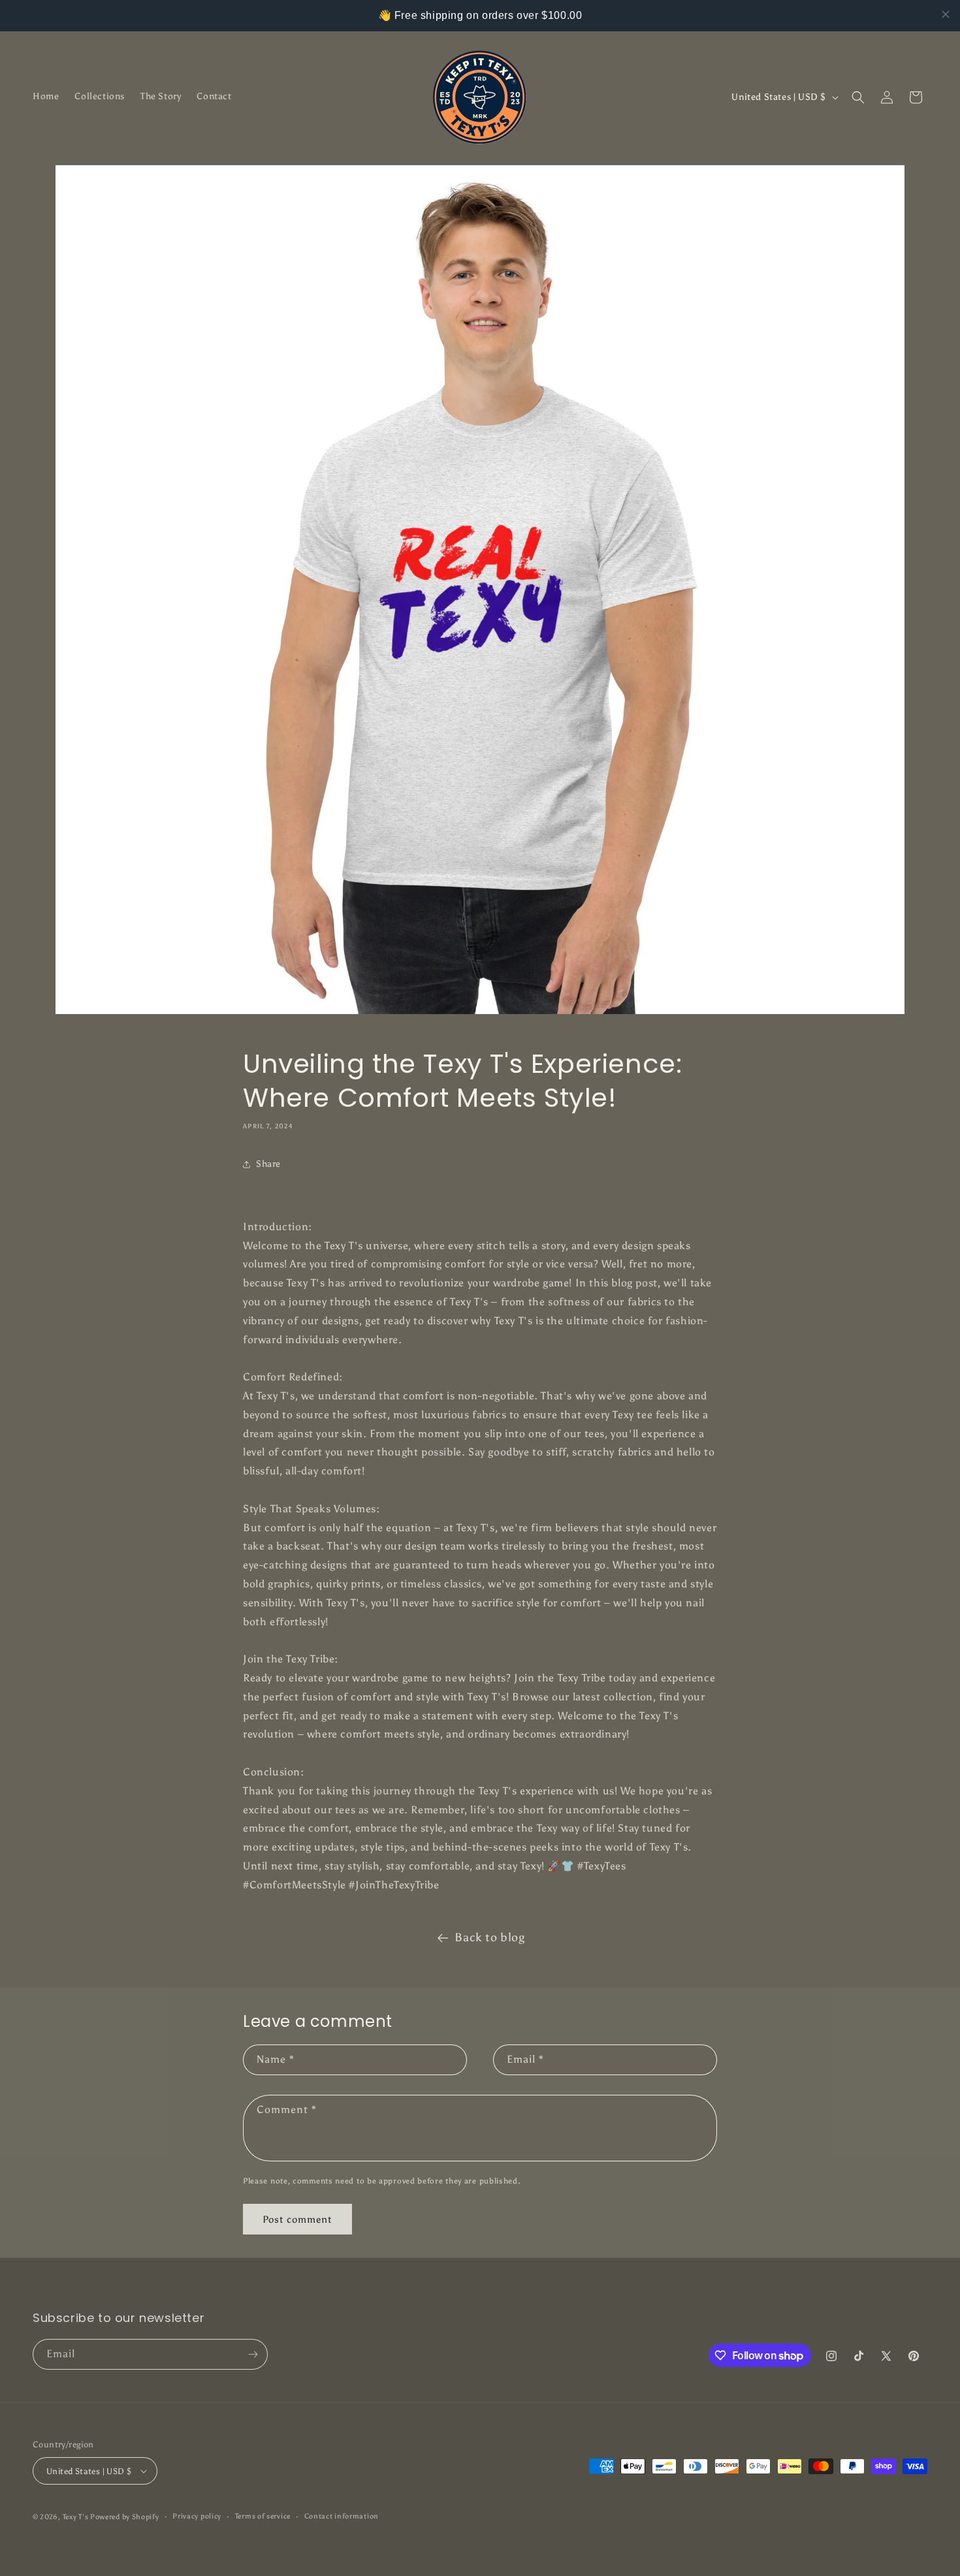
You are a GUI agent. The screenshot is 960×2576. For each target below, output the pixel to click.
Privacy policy (197, 2516)
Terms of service (263, 2516)
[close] (946, 14)
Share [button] (268, 1164)
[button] (858, 97)
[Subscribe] (253, 2354)
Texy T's (76, 2517)
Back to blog (489, 1937)
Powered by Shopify (125, 2517)
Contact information (342, 2516)
